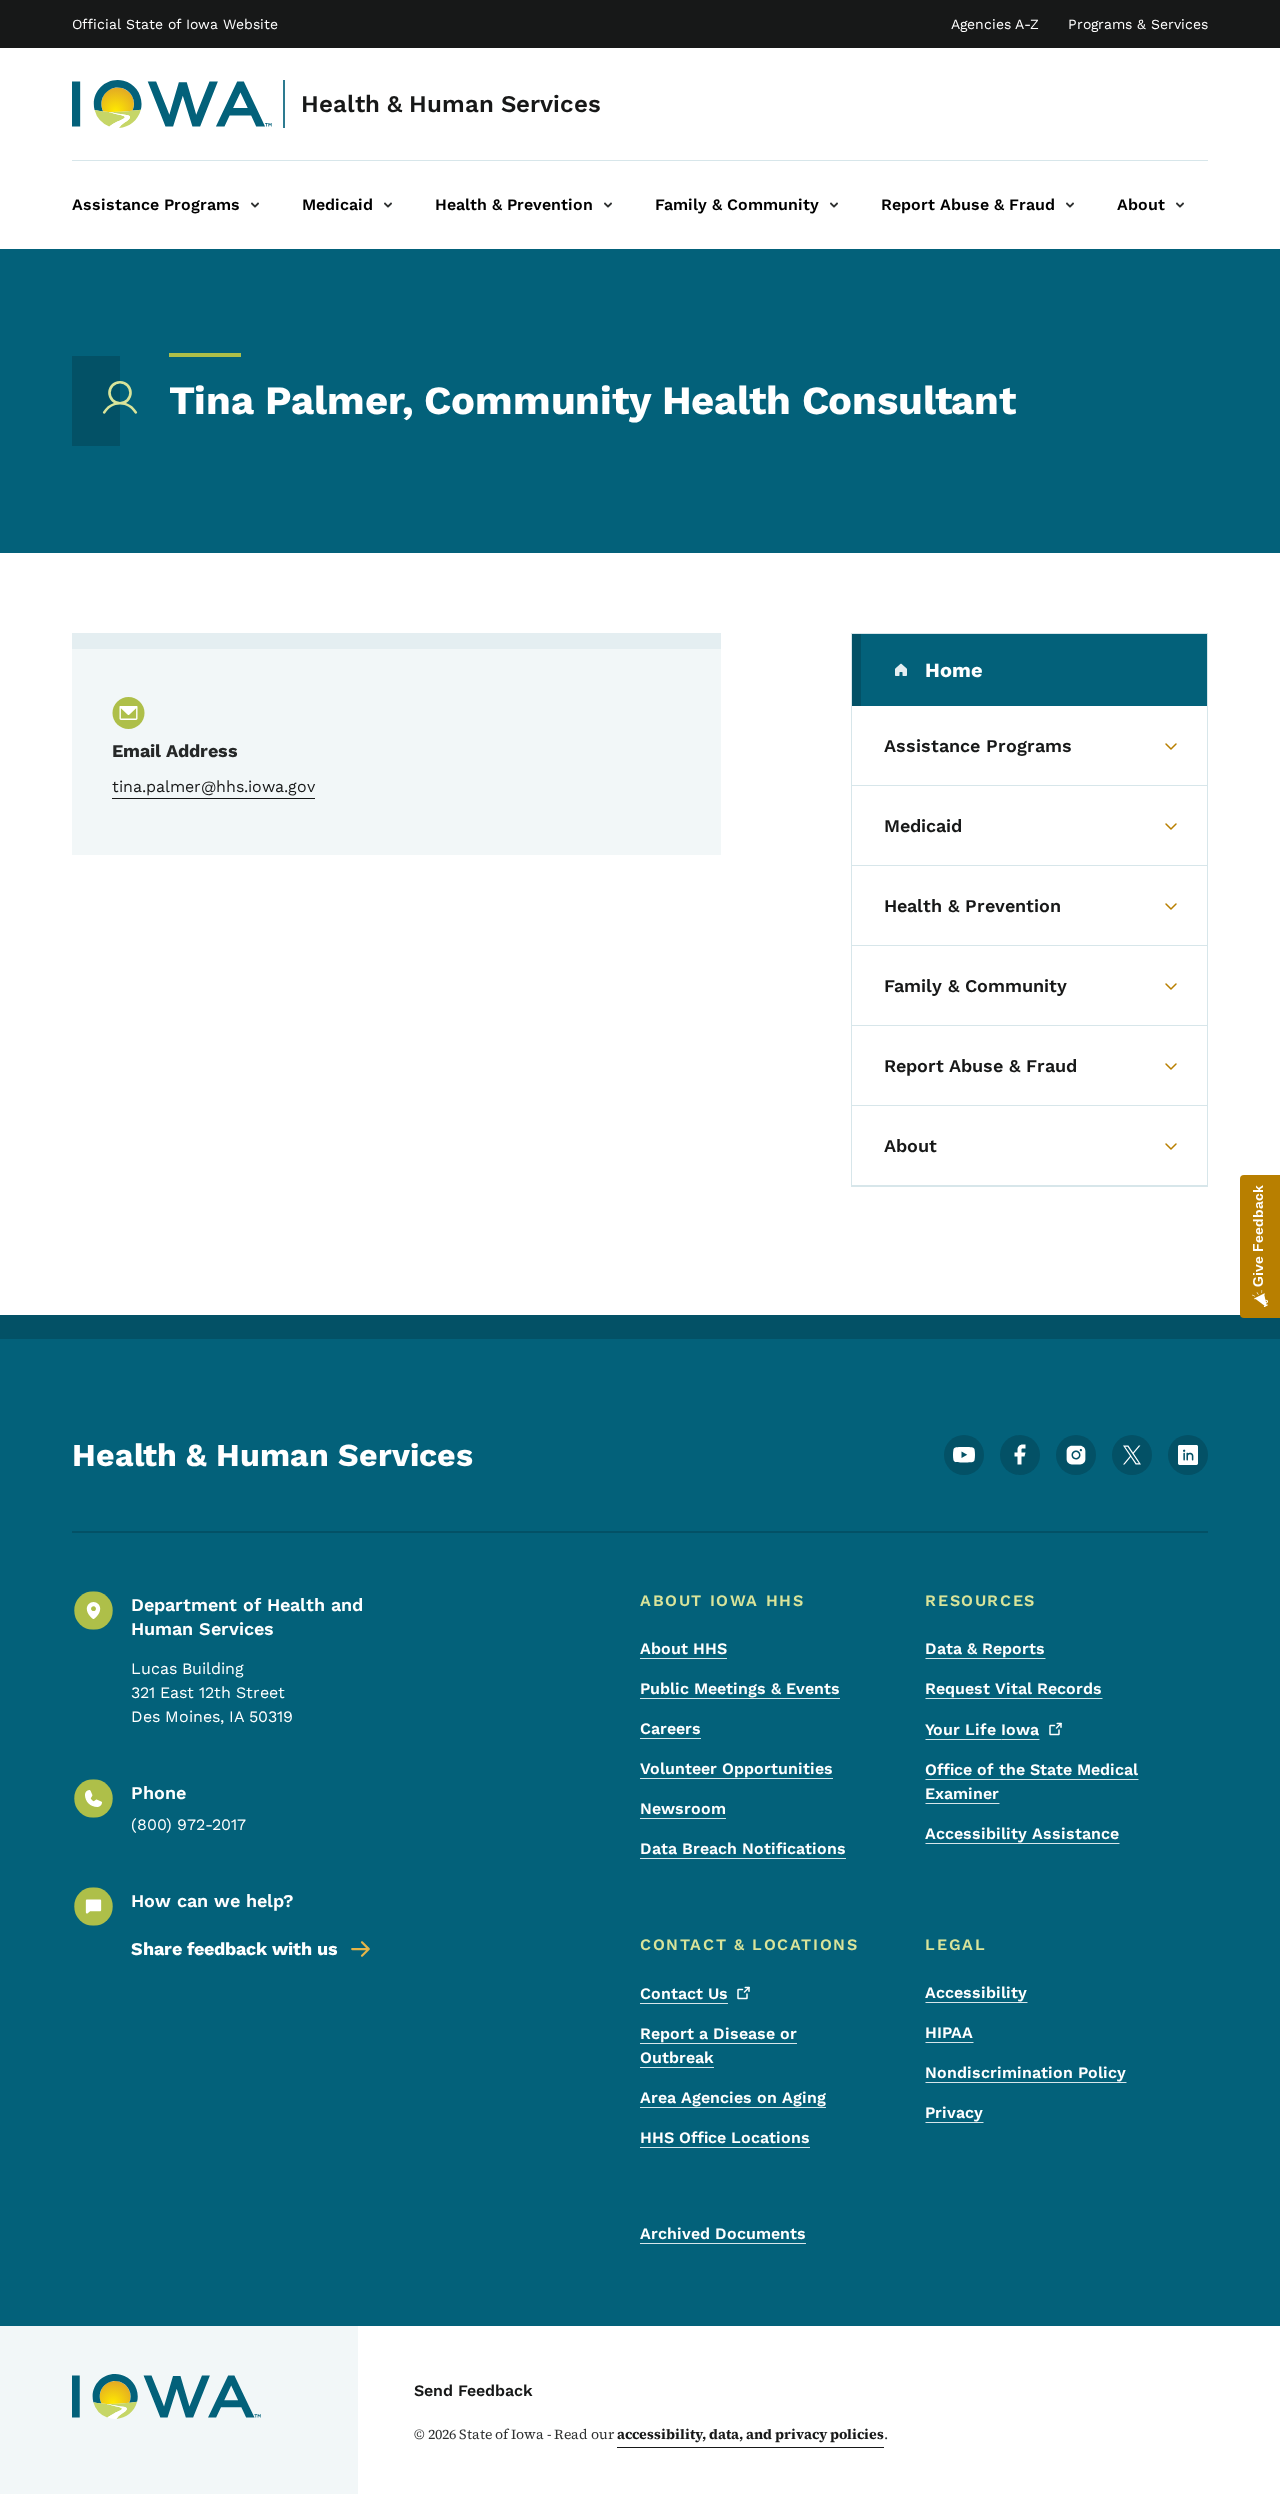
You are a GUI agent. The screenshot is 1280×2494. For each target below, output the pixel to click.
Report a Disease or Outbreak (718, 2045)
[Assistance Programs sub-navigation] (255, 205)
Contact (684, 1993)
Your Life (982, 1729)
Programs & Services (1138, 24)
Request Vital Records (1013, 1688)
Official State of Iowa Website (175, 24)
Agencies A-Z (995, 24)
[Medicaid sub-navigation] (388, 205)
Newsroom (683, 1808)
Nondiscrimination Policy (1025, 2072)
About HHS (683, 1648)
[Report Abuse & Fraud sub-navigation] (1070, 205)
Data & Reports (985, 1648)
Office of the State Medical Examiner (1031, 1781)
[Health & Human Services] (172, 104)
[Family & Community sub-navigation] (834, 205)
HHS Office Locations (725, 2137)
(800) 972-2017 (188, 1824)
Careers (670, 1728)
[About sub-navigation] (1180, 205)
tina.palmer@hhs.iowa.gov (213, 786)
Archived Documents (723, 2233)
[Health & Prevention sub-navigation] (608, 205)
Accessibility (976, 1992)
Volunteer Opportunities (736, 1768)
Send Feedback (473, 2390)
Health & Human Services (451, 104)
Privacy (954, 2112)
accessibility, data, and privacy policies (750, 2434)
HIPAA (949, 2032)
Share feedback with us (234, 1948)
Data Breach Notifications (743, 1848)
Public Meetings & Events (740, 1688)
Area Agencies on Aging (733, 2097)
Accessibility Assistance (1022, 1833)
